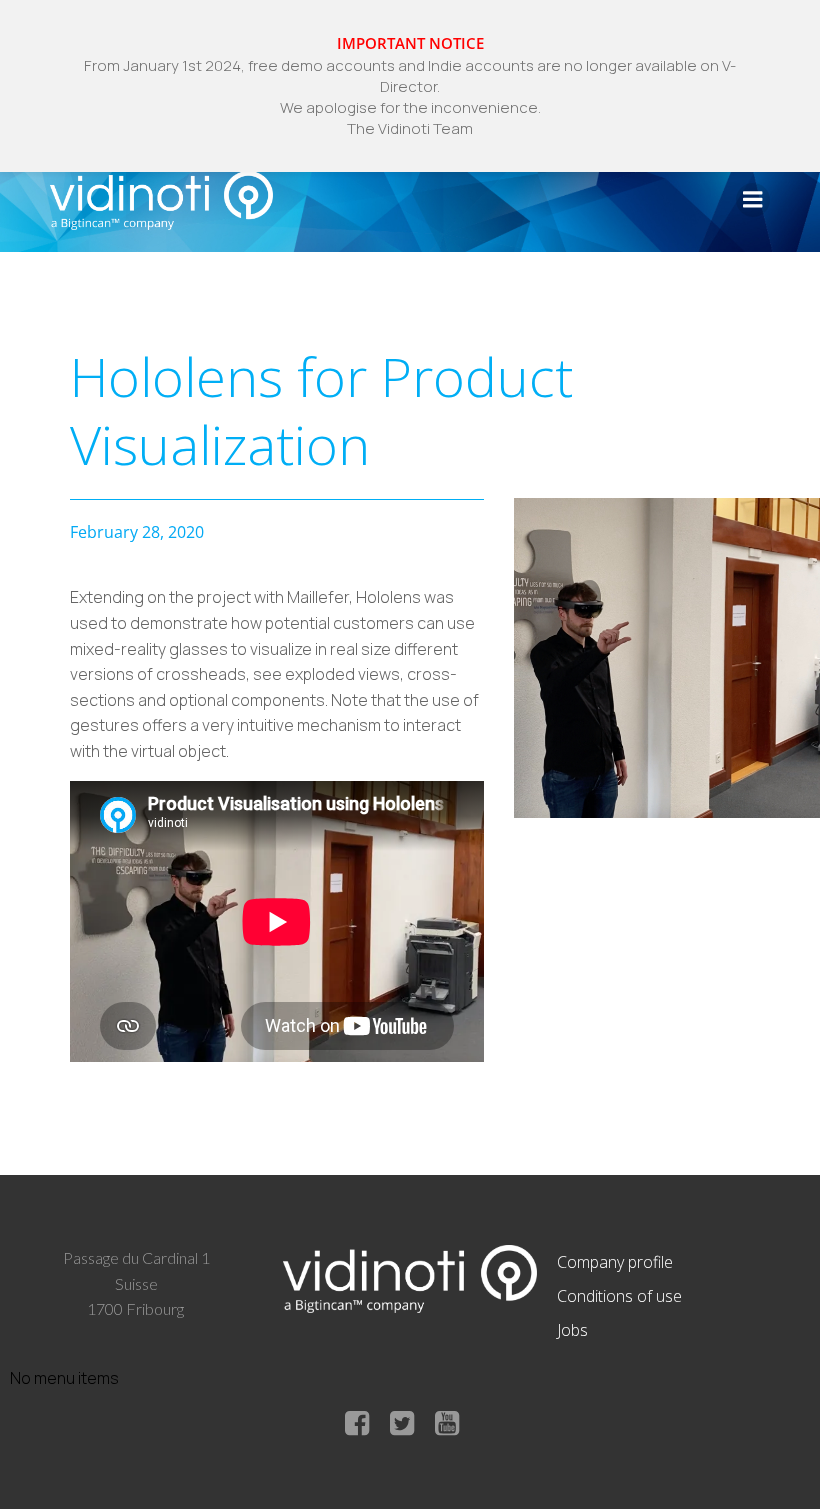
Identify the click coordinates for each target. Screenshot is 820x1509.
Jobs (572, 1330)
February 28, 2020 (137, 532)
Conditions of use (619, 1296)
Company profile (615, 1262)
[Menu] (753, 200)
